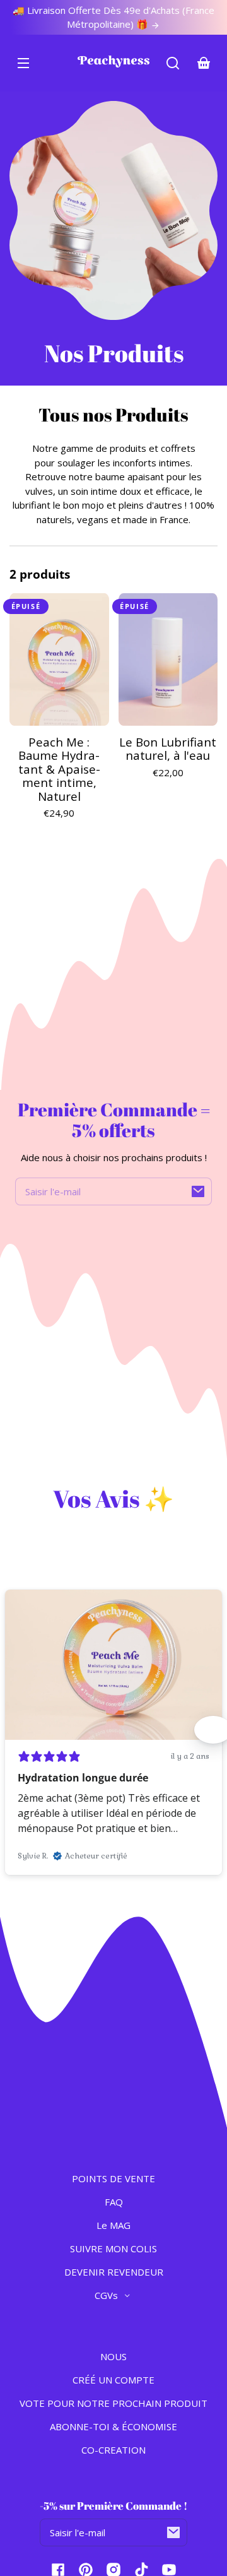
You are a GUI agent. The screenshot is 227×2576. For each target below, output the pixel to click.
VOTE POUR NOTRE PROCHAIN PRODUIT (113, 2403)
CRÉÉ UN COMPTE (113, 2380)
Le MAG (113, 2225)
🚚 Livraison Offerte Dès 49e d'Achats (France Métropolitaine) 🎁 (113, 17)
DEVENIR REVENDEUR (114, 2272)
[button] (173, 63)
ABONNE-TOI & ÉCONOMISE (113, 2426)
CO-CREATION (113, 2450)
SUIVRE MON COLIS (113, 2248)
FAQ (114, 2202)
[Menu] (23, 63)
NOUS (113, 2356)
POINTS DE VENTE (113, 2178)
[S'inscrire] (198, 1191)
